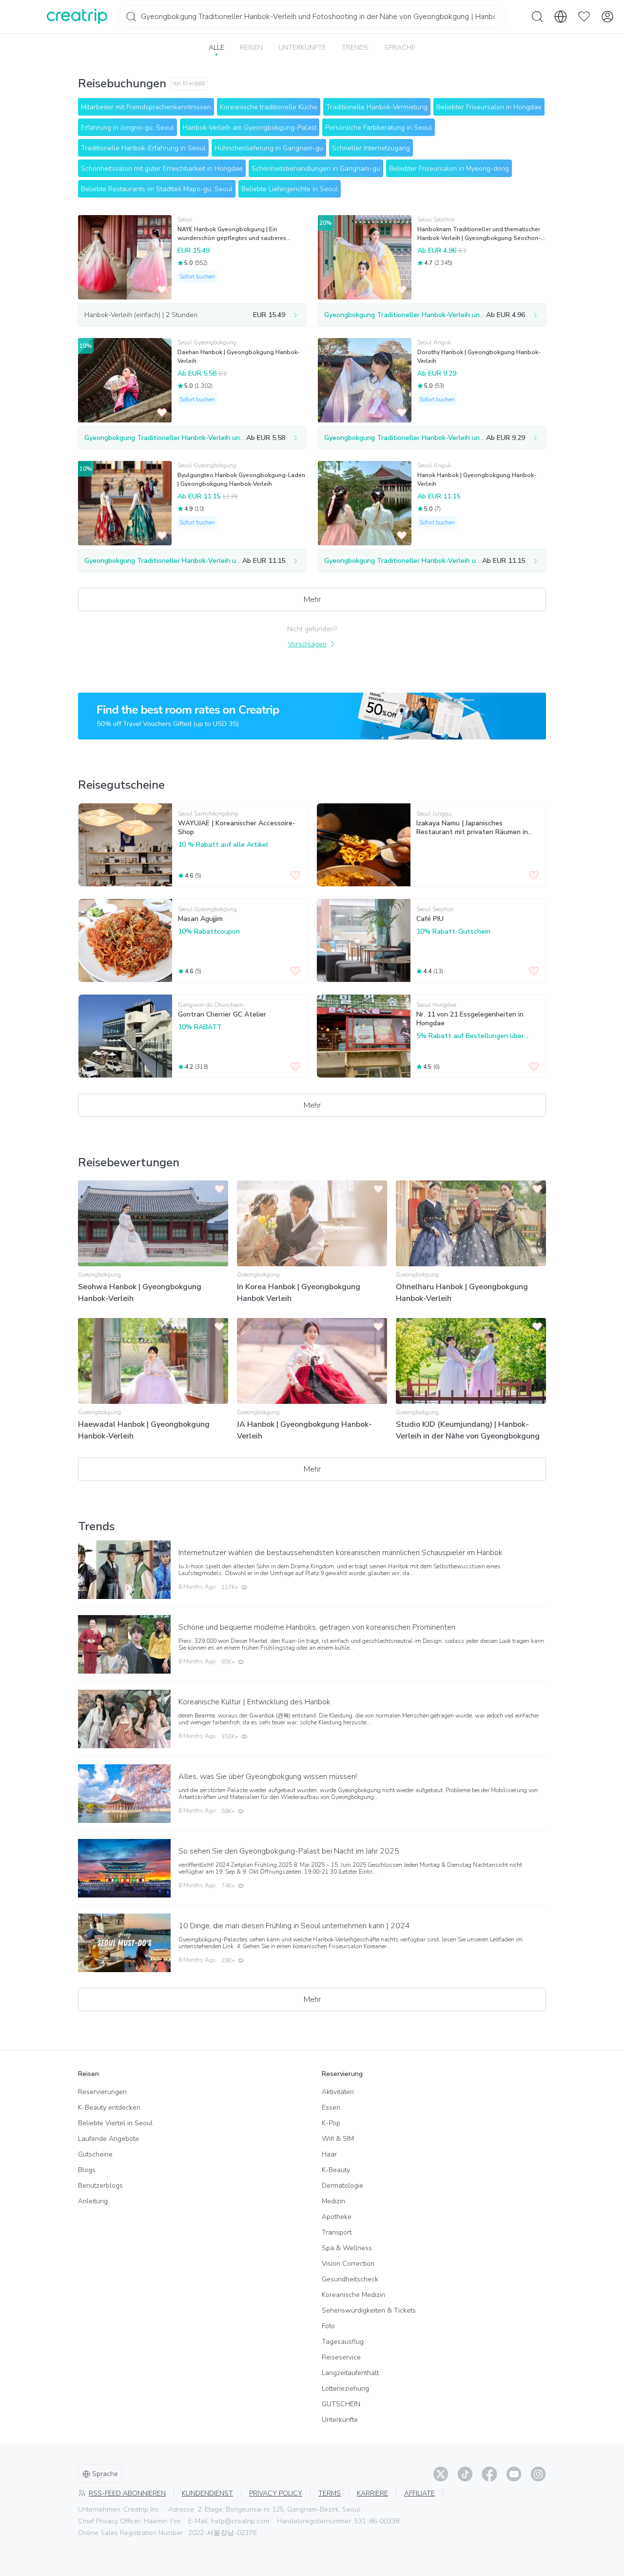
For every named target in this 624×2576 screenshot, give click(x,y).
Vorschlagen (307, 644)
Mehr (312, 599)
